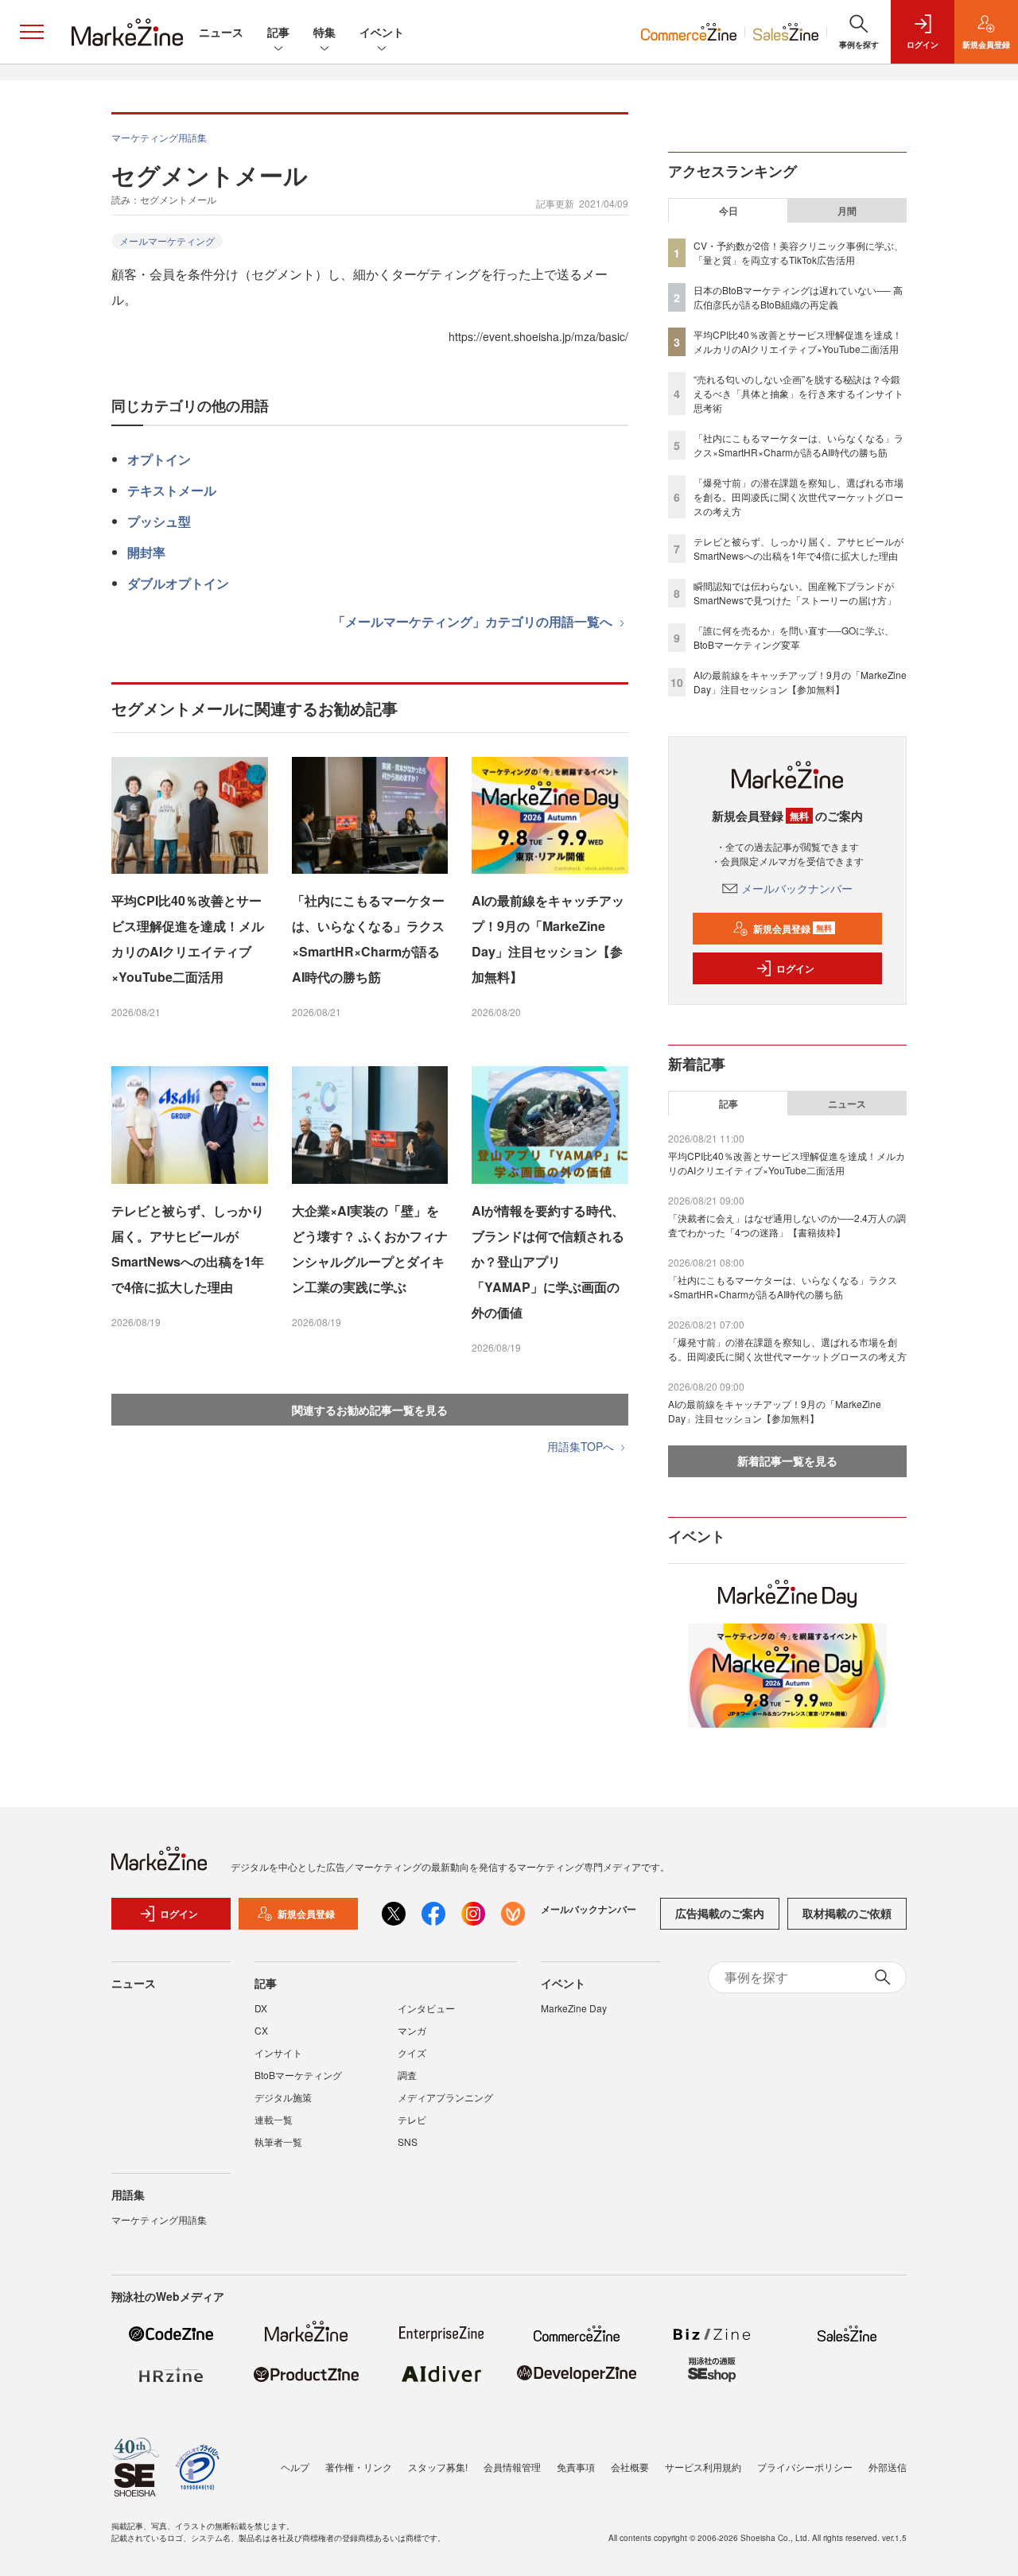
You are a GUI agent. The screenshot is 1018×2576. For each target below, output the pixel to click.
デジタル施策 (283, 2097)
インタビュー (426, 2008)
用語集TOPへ (582, 1446)
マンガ (412, 2030)
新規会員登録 (793, 929)
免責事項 (576, 2467)
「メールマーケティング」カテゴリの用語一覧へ (474, 621)
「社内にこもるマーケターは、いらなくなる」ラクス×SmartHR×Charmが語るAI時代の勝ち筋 (368, 939)
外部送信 (888, 2467)
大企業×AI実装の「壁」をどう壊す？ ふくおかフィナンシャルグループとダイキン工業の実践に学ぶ (370, 1249)
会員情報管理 (512, 2467)
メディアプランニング (445, 2097)
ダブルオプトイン (178, 583)
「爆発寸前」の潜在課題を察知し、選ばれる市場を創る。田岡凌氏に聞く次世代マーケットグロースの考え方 (798, 497)
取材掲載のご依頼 (847, 1913)
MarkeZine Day (574, 2008)
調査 (407, 2075)
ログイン (795, 968)
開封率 (146, 552)
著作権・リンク (359, 2467)
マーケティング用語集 (159, 137)
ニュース (221, 32)
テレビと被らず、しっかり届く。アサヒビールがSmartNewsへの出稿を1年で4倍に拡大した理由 (188, 1249)
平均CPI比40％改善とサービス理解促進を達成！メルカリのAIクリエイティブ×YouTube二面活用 (188, 939)
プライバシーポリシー (805, 2467)
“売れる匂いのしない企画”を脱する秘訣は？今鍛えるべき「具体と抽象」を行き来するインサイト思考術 (798, 393)
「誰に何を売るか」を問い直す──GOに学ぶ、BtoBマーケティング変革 (794, 637)
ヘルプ (295, 2467)
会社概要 (630, 2467)
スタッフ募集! (438, 2467)
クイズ (412, 2052)
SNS (408, 2141)
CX (261, 2030)
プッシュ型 (159, 521)
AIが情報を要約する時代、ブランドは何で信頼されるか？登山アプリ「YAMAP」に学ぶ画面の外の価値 (548, 1261)
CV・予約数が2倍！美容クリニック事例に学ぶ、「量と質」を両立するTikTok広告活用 (798, 252)
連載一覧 (274, 2119)
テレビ (412, 2119)
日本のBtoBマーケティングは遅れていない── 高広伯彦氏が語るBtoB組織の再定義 (798, 297)
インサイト (278, 2052)
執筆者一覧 (278, 2141)
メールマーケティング (167, 241)
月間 (847, 211)
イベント (382, 32)
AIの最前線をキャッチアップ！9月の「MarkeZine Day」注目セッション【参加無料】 (548, 939)
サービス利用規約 (703, 2467)
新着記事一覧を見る (787, 1461)
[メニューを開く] (32, 32)
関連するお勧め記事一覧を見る (370, 1410)
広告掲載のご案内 (720, 1913)
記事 (278, 32)
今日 (729, 211)
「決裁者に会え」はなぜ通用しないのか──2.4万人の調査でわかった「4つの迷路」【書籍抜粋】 (787, 1225)
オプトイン (159, 459)
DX (261, 2008)
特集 (324, 32)
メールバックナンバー (797, 888)
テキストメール (172, 490)
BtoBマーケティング (298, 2075)
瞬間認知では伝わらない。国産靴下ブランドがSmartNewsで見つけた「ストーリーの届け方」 (795, 593)
